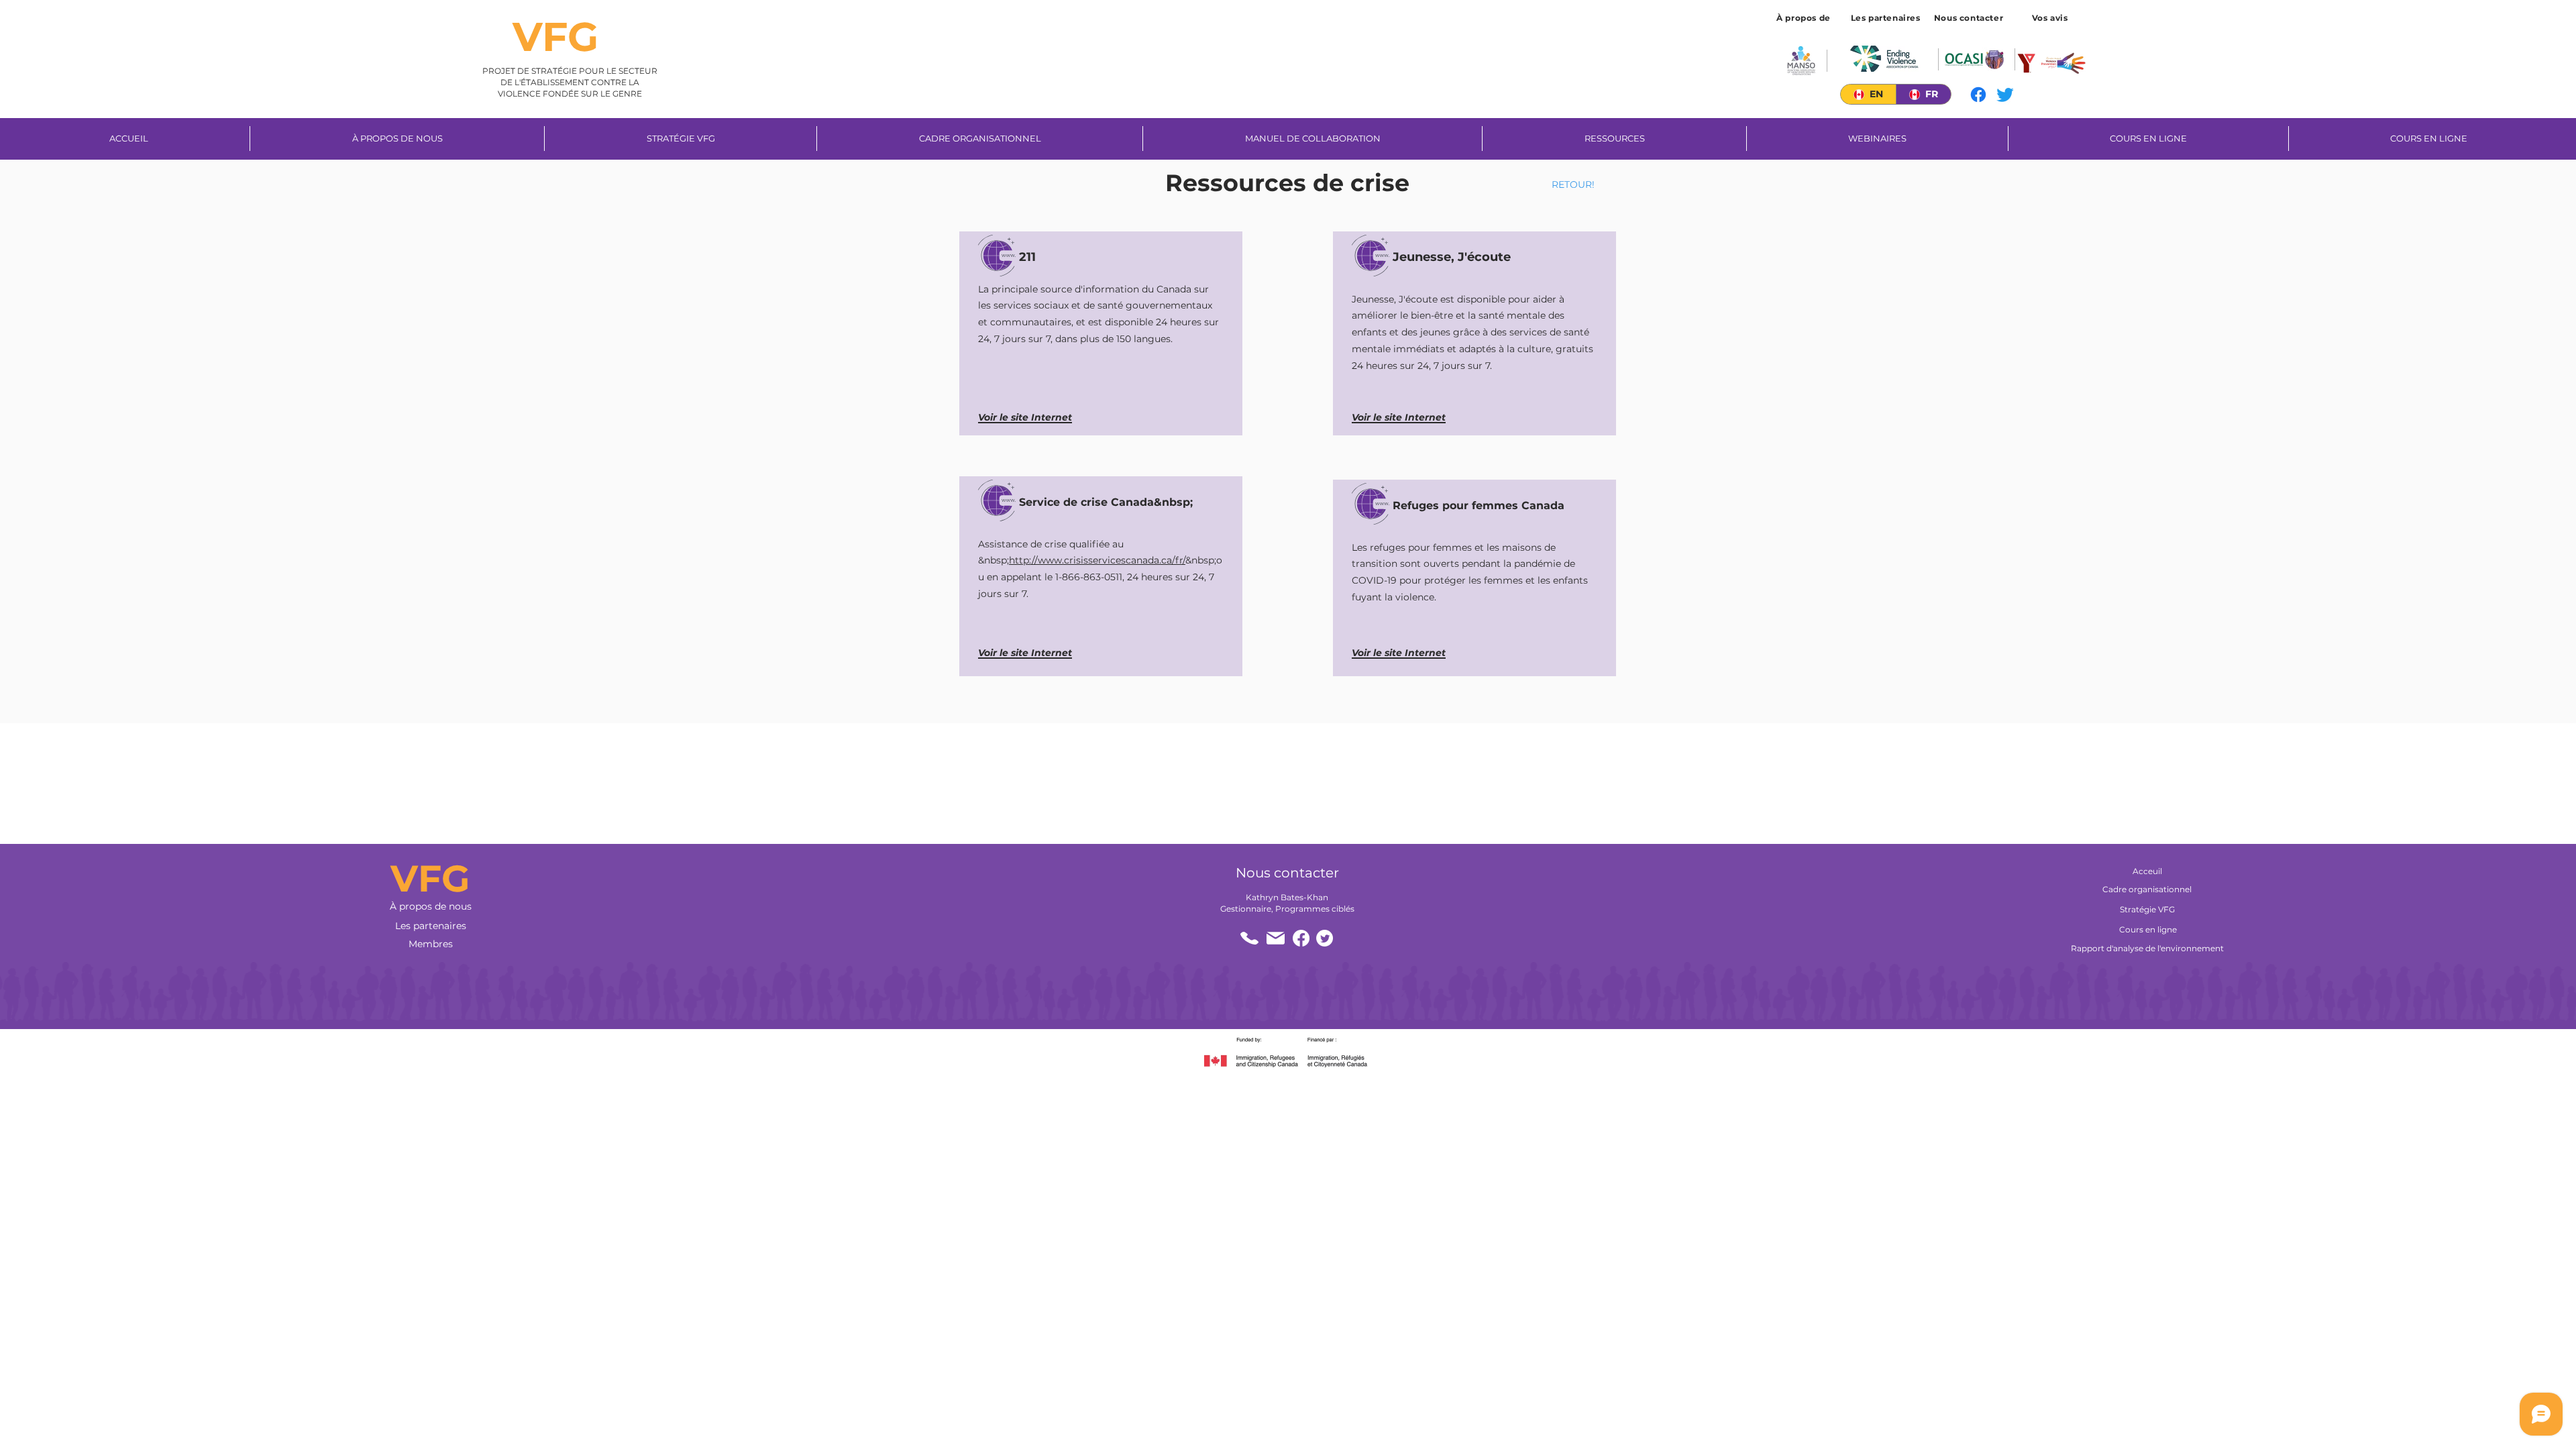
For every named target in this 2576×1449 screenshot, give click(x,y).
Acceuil (2147, 871)
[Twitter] (2005, 95)
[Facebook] (1978, 95)
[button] (2051, 17)
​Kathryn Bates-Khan (1287, 897)
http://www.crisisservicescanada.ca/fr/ (1097, 560)
